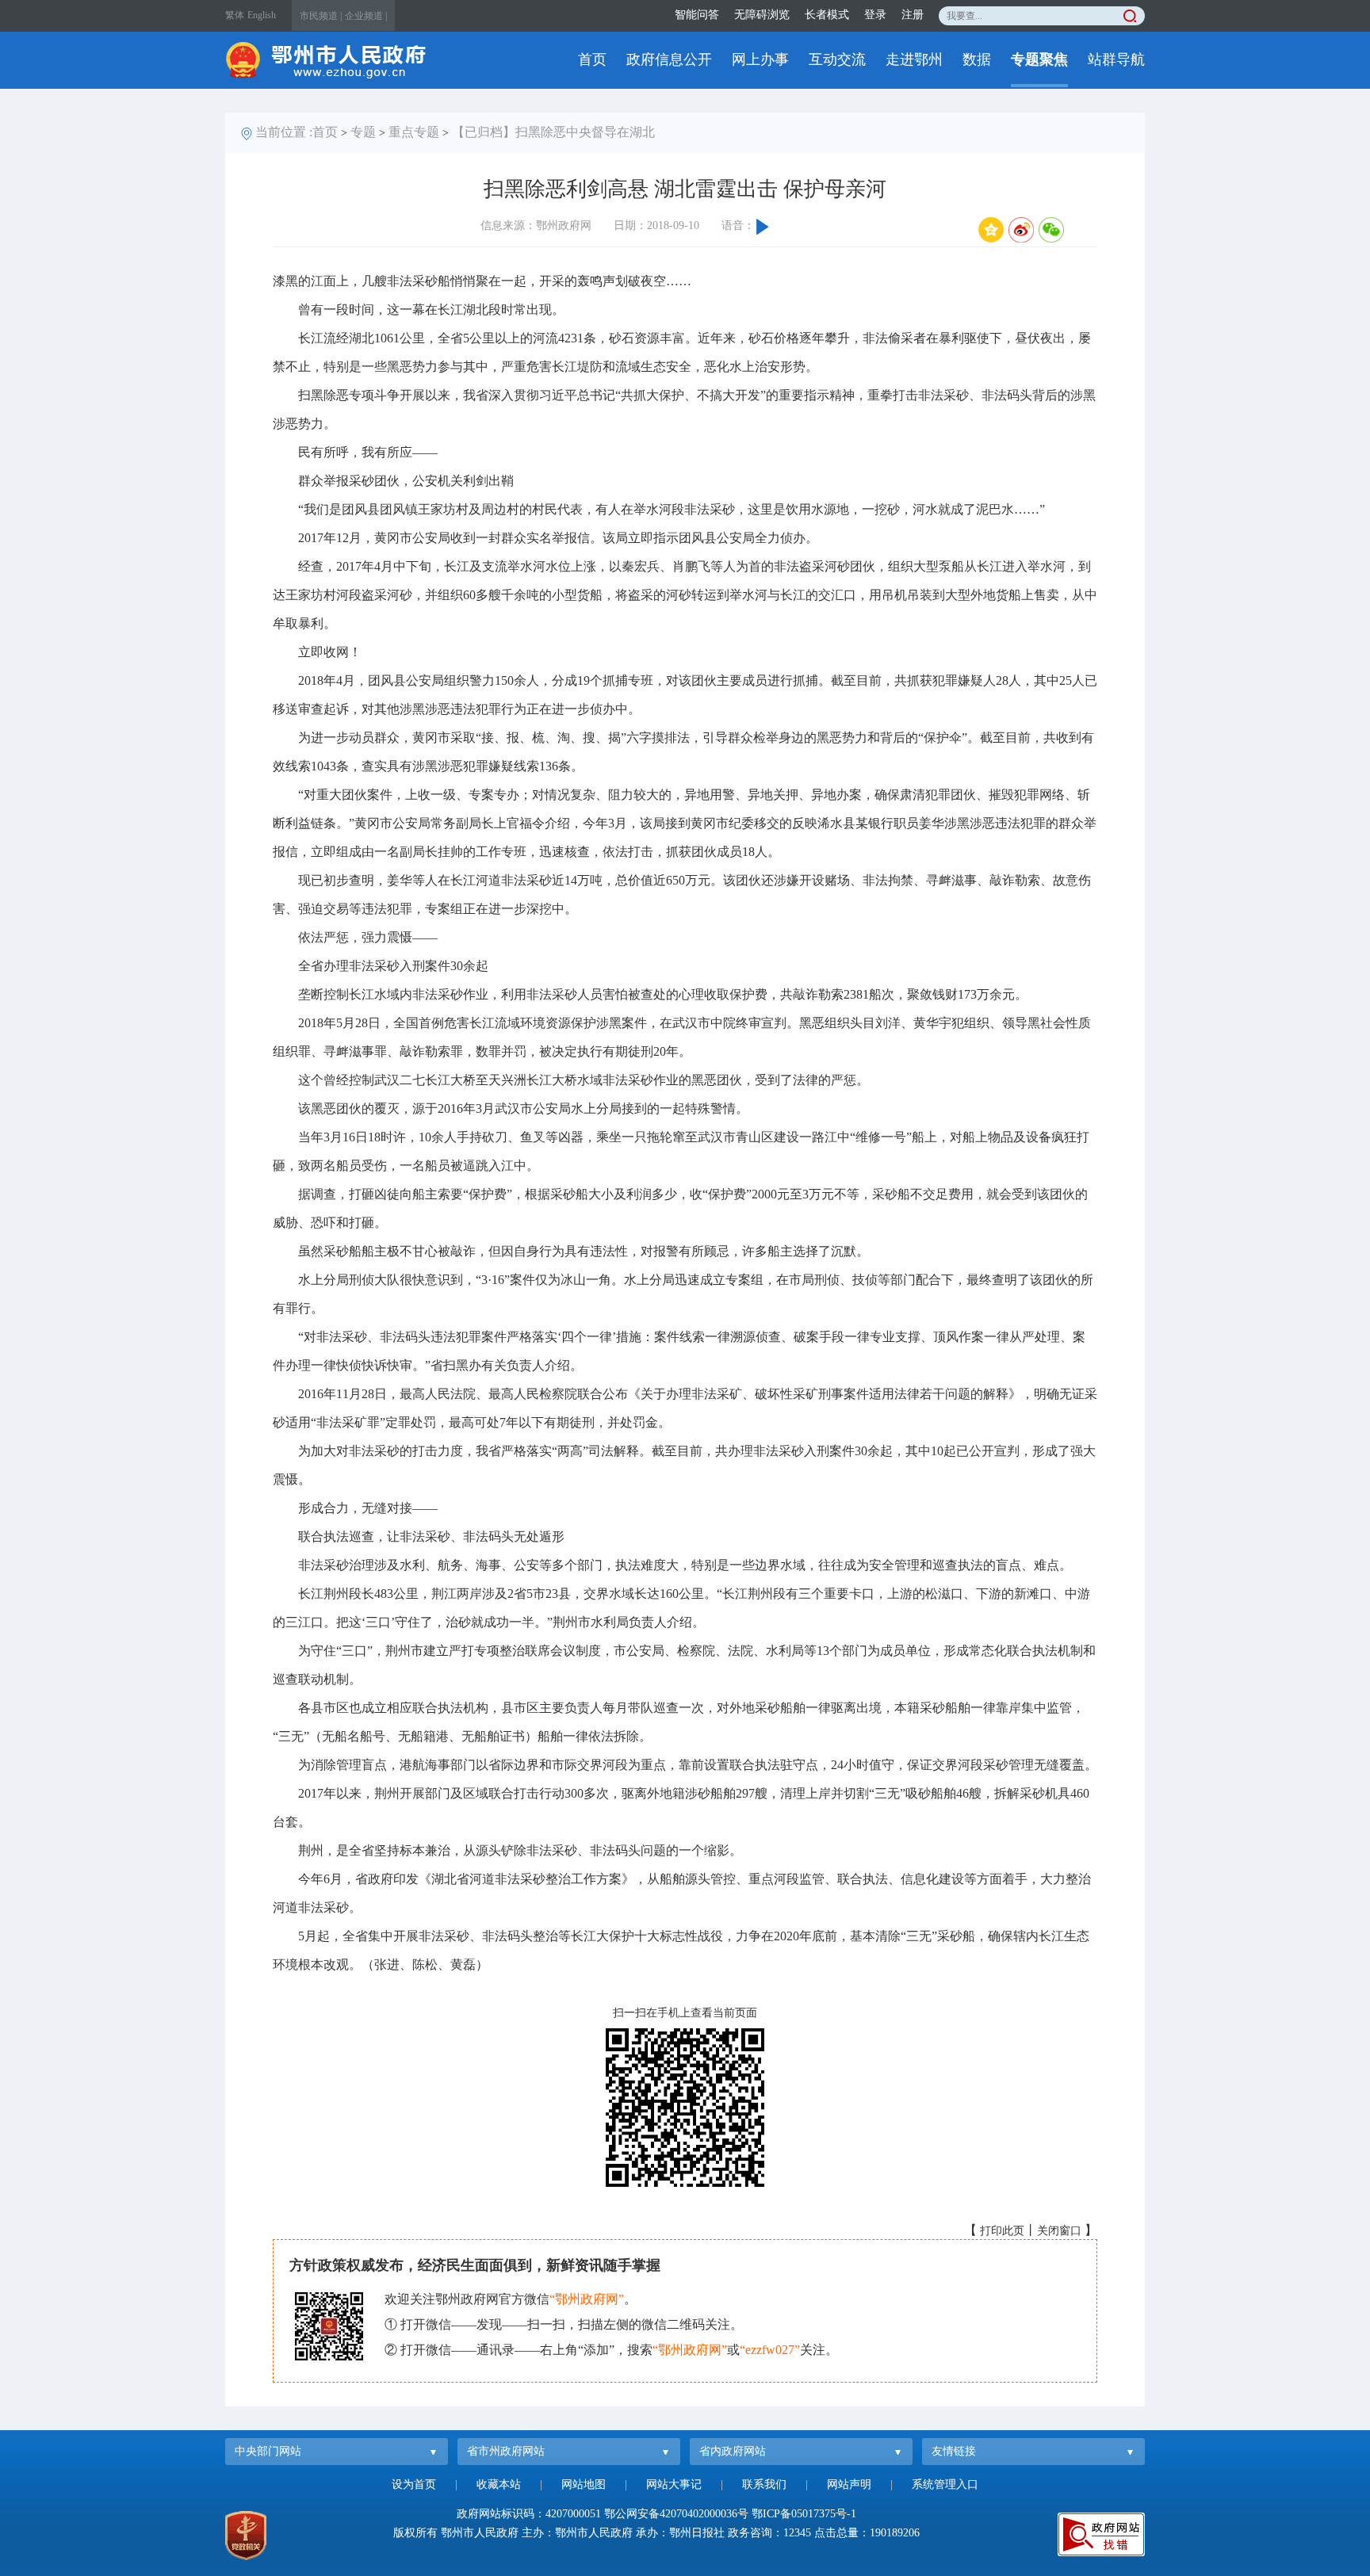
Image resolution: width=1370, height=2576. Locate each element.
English (262, 15)
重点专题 (414, 132)
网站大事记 (674, 2484)
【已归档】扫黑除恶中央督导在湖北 (553, 132)
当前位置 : (284, 132)
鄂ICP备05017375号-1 (804, 2514)
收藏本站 (499, 2484)
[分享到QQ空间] (991, 230)
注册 (913, 15)
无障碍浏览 (762, 15)
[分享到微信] (1051, 230)
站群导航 (1116, 59)
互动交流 (837, 59)
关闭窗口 (1059, 2231)
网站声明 (849, 2484)
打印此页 (1002, 2231)
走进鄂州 (914, 59)
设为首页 (414, 2484)
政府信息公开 (669, 59)
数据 (977, 59)
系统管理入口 (945, 2484)
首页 (592, 59)
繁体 (235, 15)
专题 (363, 132)
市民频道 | (321, 16)
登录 (875, 15)
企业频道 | (366, 16)
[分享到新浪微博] (1021, 230)
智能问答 (697, 15)
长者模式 (827, 15)
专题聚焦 (1039, 59)
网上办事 (760, 59)
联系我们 (764, 2484)
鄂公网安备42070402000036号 (676, 2514)
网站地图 (584, 2484)
